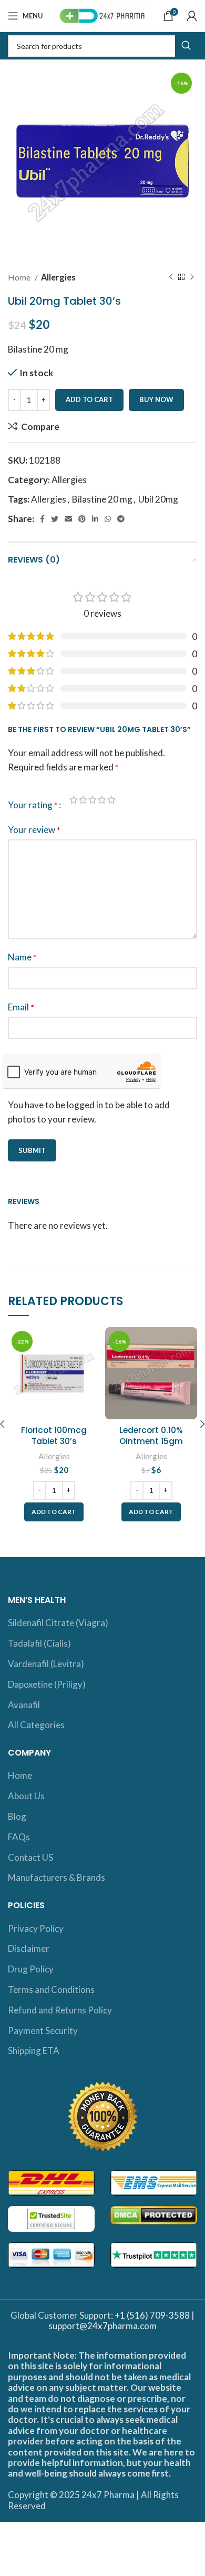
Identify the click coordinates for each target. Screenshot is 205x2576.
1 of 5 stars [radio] (74, 800)
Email (21, 1007)
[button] (54, 1512)
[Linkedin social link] (95, 519)
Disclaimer (29, 1948)
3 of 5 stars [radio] (93, 800)
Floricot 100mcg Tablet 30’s (54, 1436)
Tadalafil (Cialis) (39, 1643)
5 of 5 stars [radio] (111, 800)
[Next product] (192, 277)
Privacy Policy (36, 1928)
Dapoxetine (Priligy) (47, 1684)
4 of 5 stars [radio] (102, 800)
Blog (17, 1816)
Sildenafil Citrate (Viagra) (58, 1623)
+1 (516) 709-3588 (152, 2315)
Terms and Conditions (51, 1989)
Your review (34, 830)
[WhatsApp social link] (108, 519)
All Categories (36, 1725)
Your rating (33, 805)
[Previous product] (171, 277)
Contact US (30, 1857)
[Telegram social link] (121, 519)
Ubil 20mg (158, 499)
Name (22, 957)
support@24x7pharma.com (102, 2326)
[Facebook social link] (42, 519)
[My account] (192, 16)
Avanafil (24, 1705)
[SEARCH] (186, 46)
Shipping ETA (34, 2051)
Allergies (58, 277)
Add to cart (89, 399)
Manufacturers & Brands (57, 1877)
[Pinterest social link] (82, 519)
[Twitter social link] (55, 519)
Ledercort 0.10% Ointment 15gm (151, 1436)
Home (20, 277)
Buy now (156, 399)
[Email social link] (68, 519)
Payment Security (43, 2031)
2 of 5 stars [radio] (83, 800)
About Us (26, 1796)
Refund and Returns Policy (60, 2010)
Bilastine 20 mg (102, 499)
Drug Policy (31, 1969)
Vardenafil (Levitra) (46, 1664)
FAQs (19, 1837)
